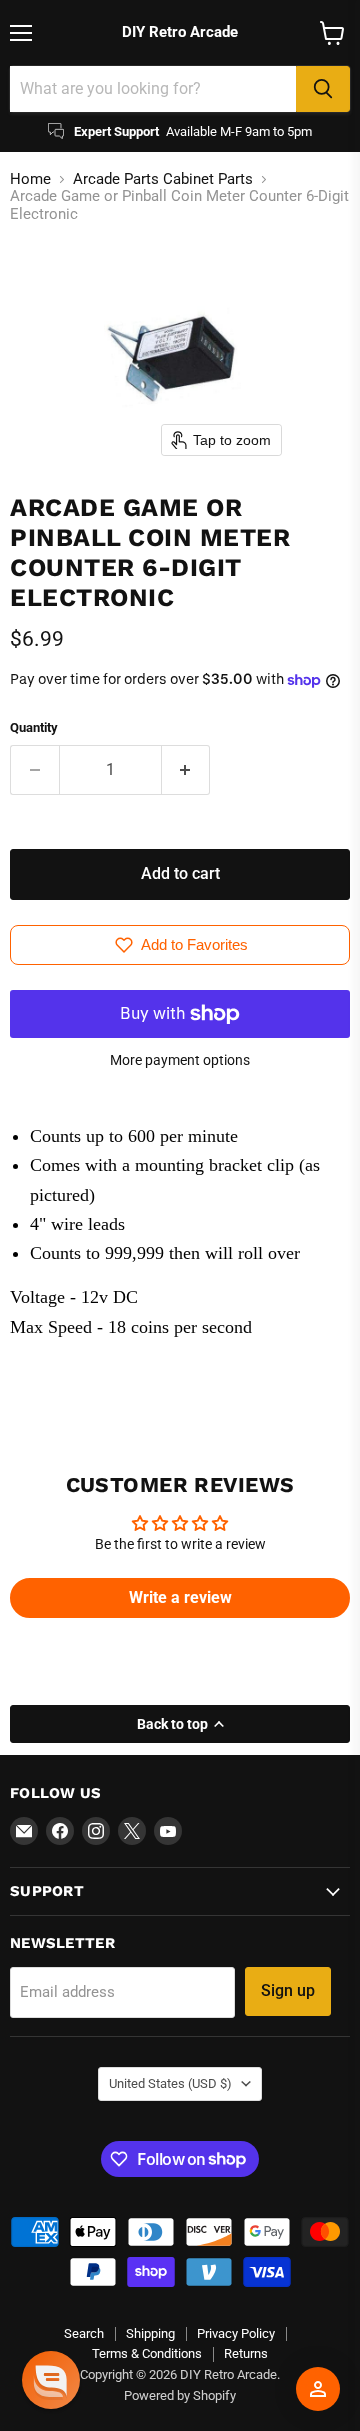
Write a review (180, 1597)
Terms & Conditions (147, 2353)
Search (84, 2333)
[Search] (323, 89)
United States (170, 2083)
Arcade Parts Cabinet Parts (163, 179)
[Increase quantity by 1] (186, 770)
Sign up (288, 1990)
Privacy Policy (236, 2333)
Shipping (150, 2333)
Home (30, 179)
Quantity (34, 727)
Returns (246, 2353)
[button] (51, 2380)
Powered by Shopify (180, 2395)
